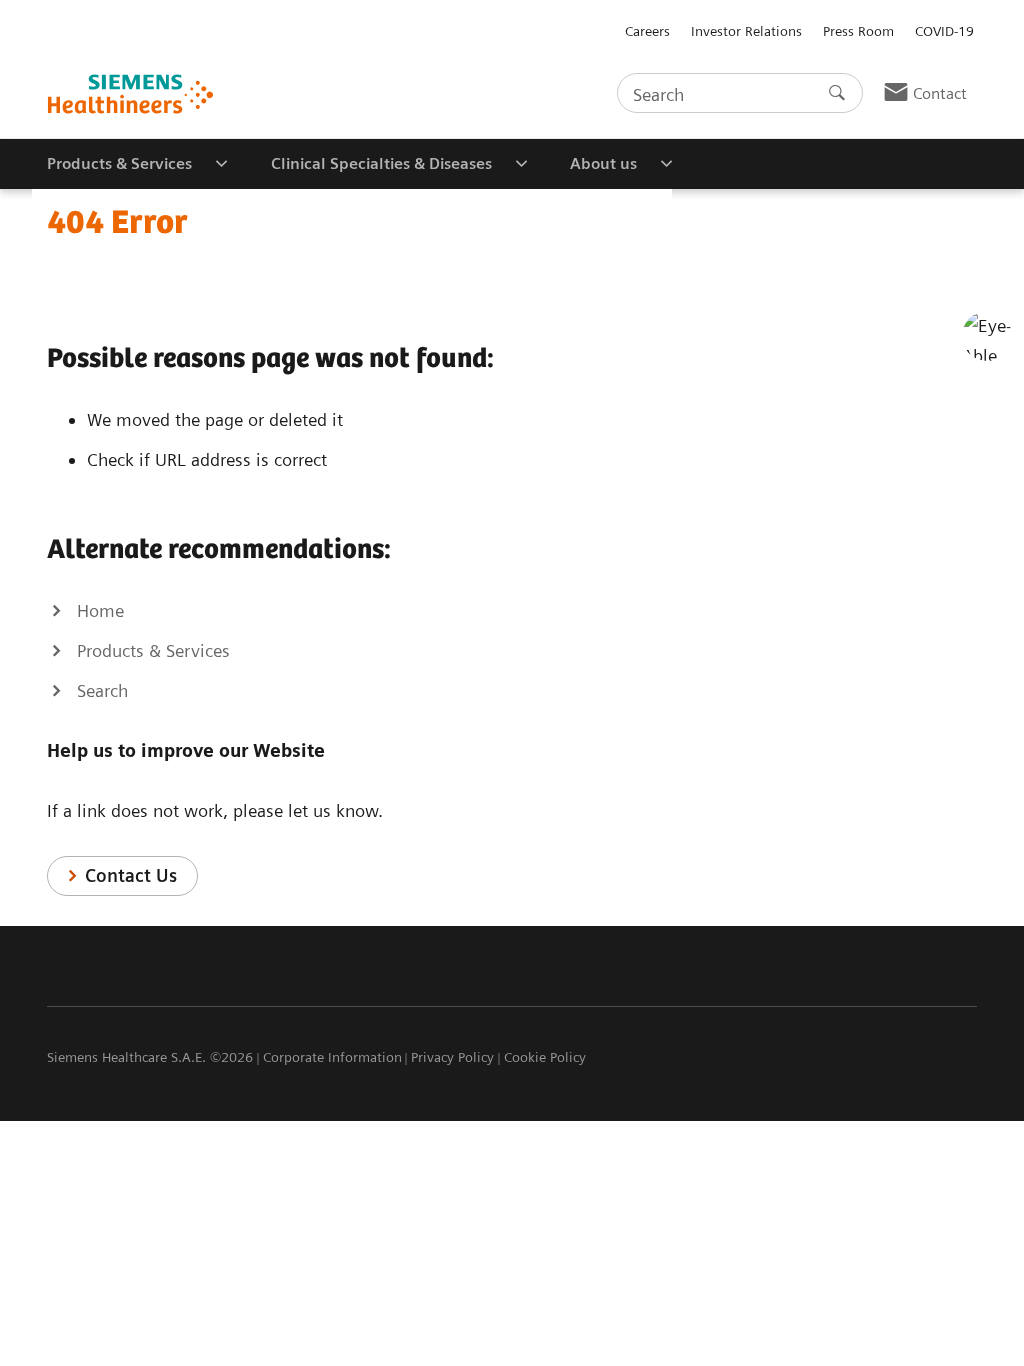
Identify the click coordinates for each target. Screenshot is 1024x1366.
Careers (647, 31)
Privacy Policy (452, 1057)
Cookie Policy (545, 1057)
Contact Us (131, 875)
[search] (837, 93)
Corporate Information (332, 1057)
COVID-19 (944, 31)
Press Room (858, 31)
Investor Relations (746, 31)
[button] (987, 336)
